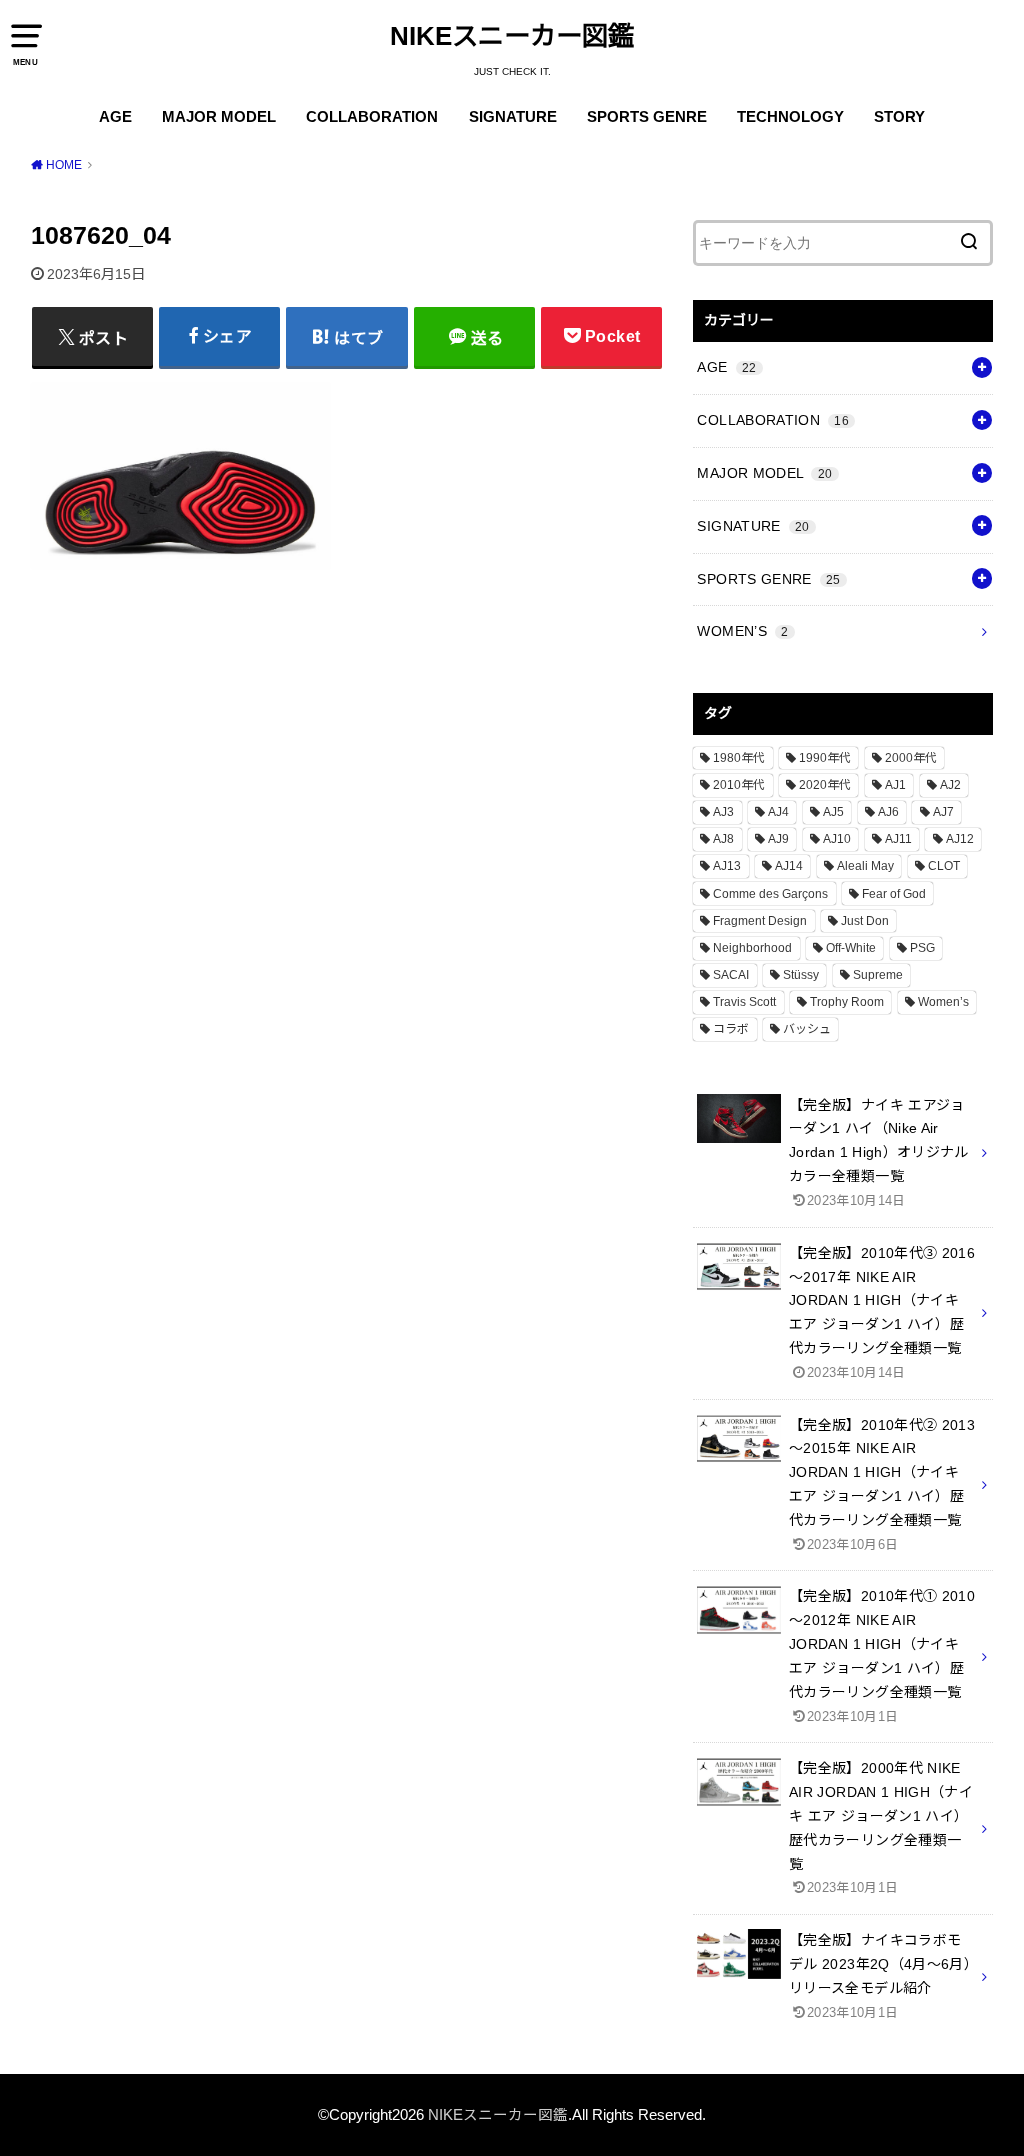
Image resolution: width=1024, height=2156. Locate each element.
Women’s (943, 1002)
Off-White (851, 948)
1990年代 (825, 758)
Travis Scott (744, 1002)
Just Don (865, 921)
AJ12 (960, 839)
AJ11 (898, 839)
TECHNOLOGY (790, 117)
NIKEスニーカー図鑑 (512, 36)
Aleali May (865, 866)
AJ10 (837, 839)
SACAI (731, 975)
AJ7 (943, 812)
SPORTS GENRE (647, 117)
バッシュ (807, 1029)
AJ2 (950, 785)
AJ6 (888, 812)
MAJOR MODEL (219, 117)
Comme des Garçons (770, 894)
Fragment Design (760, 921)
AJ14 (789, 866)
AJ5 (833, 812)
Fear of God (894, 894)
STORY (899, 117)
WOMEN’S (742, 631)
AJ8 (723, 839)
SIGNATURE (513, 117)
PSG (922, 948)
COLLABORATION (372, 117)
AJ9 (778, 839)
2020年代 (825, 785)
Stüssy (801, 975)
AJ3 (723, 812)
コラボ (731, 1029)
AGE (115, 117)
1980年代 (739, 758)
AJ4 (778, 812)
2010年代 (739, 785)
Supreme (878, 975)
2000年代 (911, 758)
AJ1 (895, 785)
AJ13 (727, 866)
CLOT (944, 866)
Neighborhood (752, 948)
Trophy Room (847, 1002)
